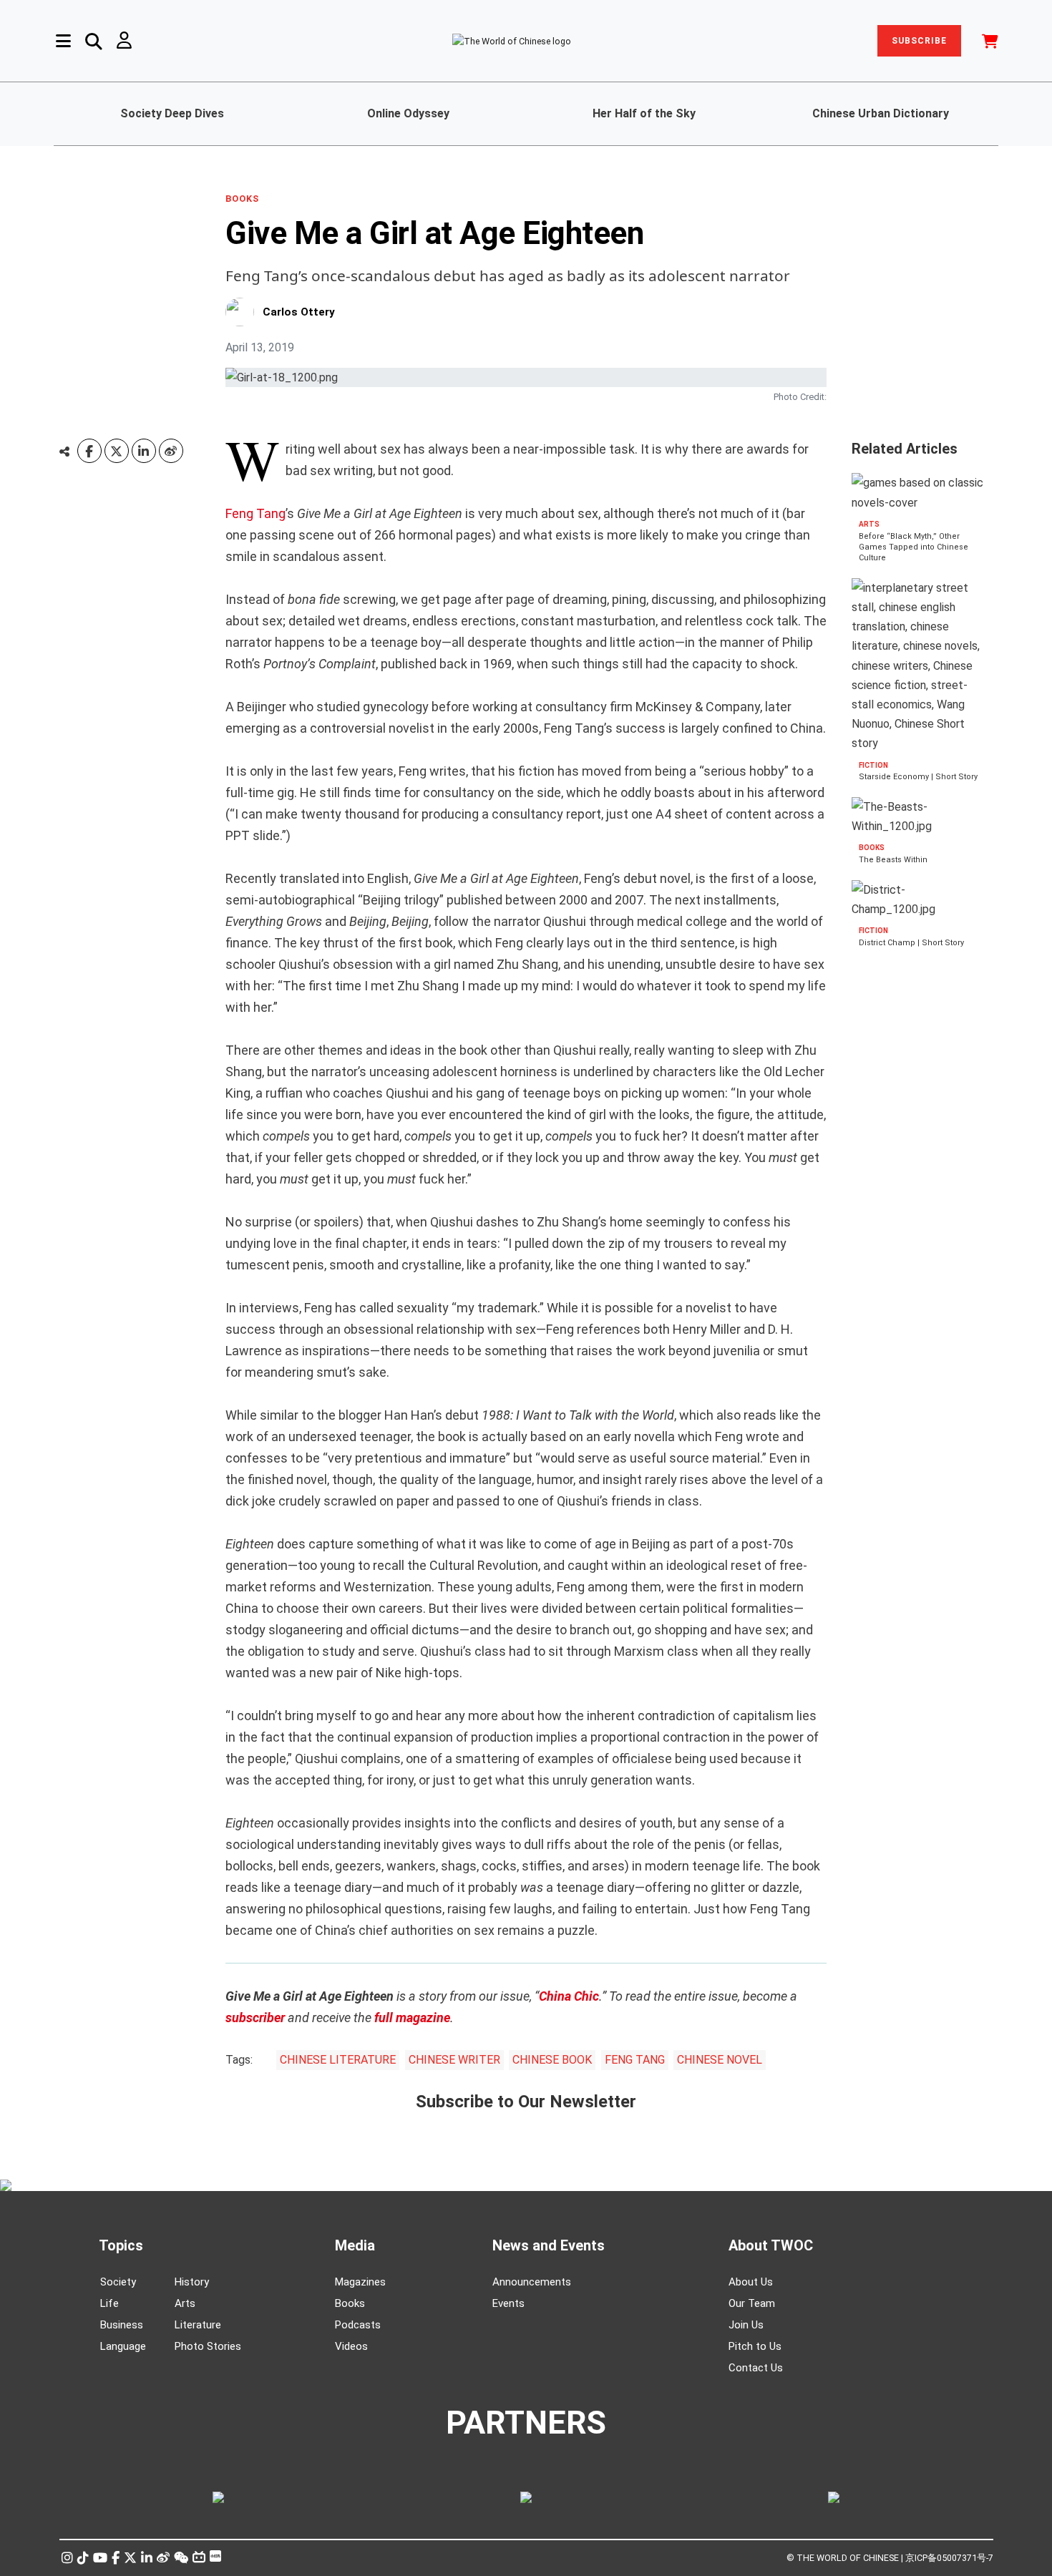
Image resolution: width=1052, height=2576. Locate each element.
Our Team (752, 2303)
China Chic (569, 1996)
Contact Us (756, 2368)
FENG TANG (635, 2060)
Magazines (360, 2282)
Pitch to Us (755, 2346)
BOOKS (242, 199)
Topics (121, 2245)
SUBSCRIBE (919, 41)
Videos (351, 2346)
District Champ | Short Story (911, 943)
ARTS (869, 524)
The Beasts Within (893, 860)
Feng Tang (255, 513)
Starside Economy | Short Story (918, 777)
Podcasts (358, 2325)
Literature (198, 2325)
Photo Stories (208, 2346)
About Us (751, 2282)
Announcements (532, 2282)
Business (122, 2325)
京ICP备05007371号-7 (949, 2558)
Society (118, 2282)
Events (508, 2303)
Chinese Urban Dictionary (881, 113)
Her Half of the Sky (644, 113)
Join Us (746, 2325)
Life (109, 2303)
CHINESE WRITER (454, 2060)
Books (350, 2303)
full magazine (412, 2018)
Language (123, 2346)
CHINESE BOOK (552, 2060)
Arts (185, 2303)
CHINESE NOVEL (720, 2060)
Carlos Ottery (299, 312)
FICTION (873, 765)
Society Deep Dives (172, 113)
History (192, 2282)
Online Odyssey (408, 113)
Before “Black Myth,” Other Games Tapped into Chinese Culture (914, 547)
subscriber (255, 2018)
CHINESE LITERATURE (338, 2060)
